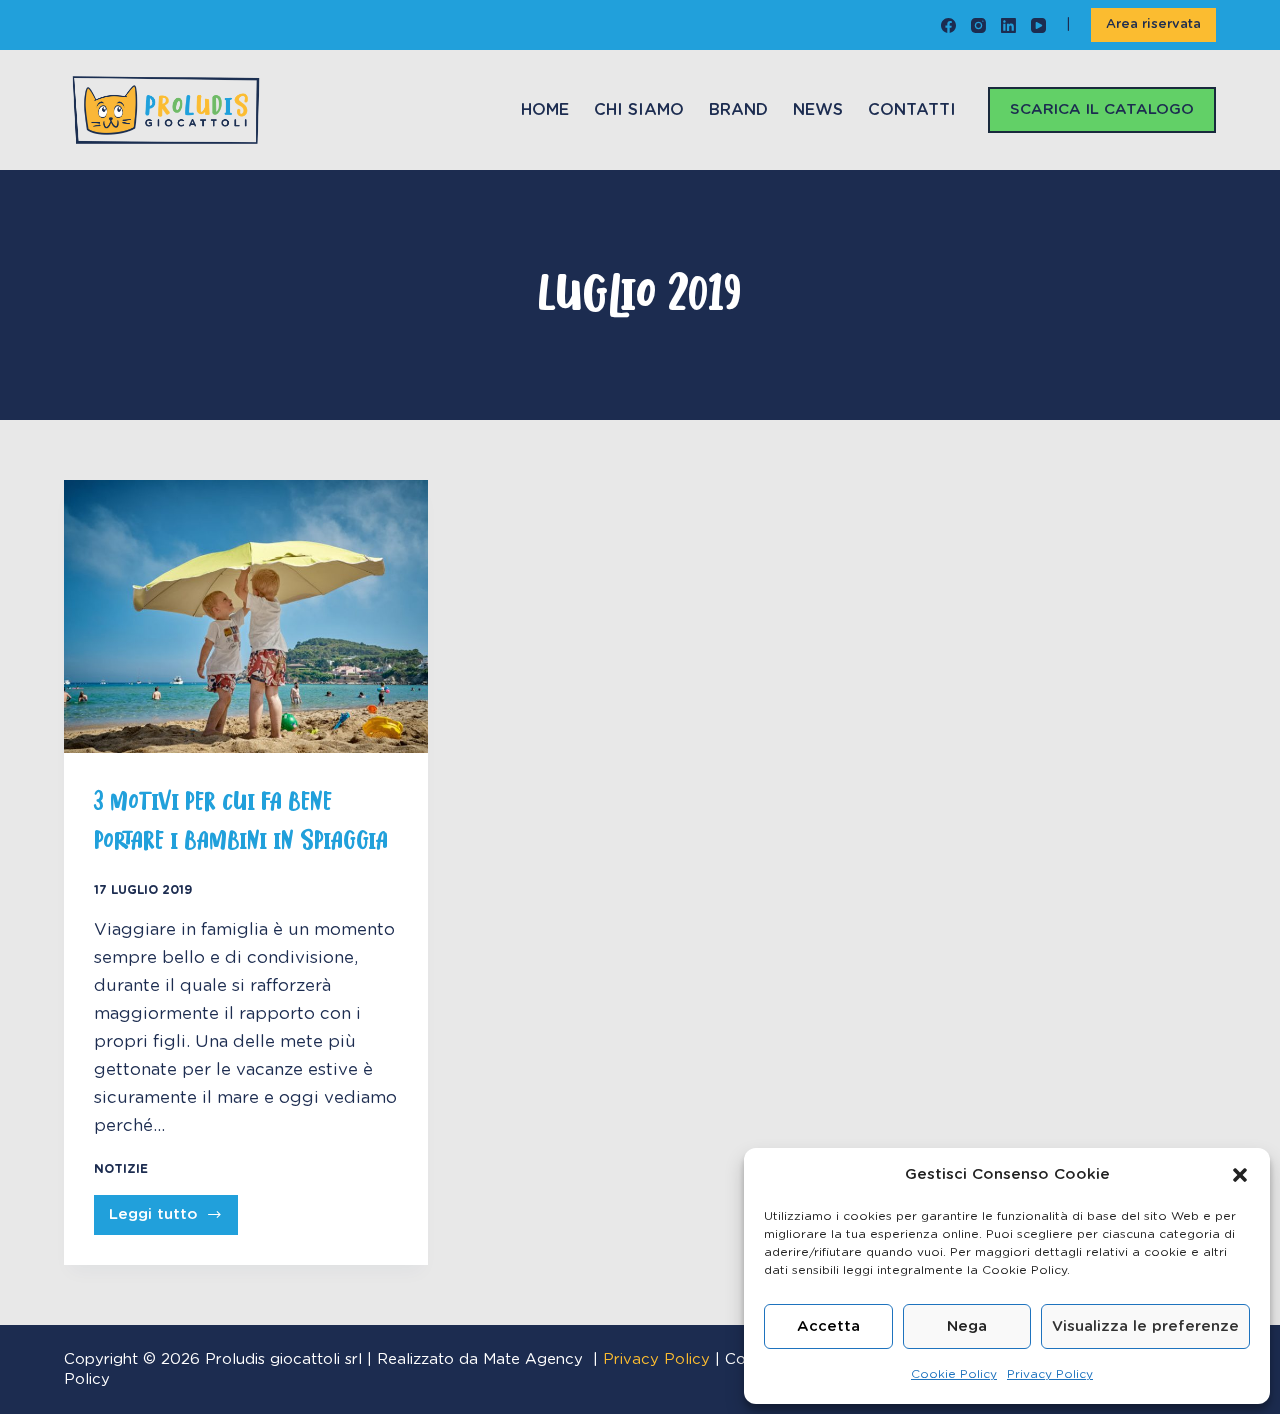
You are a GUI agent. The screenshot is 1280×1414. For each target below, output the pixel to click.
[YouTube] (1038, 25)
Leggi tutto (173, 1221)
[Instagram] (978, 25)
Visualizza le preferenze (1145, 1326)
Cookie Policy (954, 1374)
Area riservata (1153, 24)
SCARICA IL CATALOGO (1102, 109)
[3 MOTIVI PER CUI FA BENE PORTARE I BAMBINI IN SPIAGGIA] (246, 616)
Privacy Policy (1050, 1374)
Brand (738, 110)
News (818, 110)
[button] (1240, 1175)
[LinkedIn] (1008, 25)
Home (545, 110)
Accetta (828, 1326)
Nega (967, 1326)
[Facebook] (948, 25)
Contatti (912, 110)
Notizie (121, 1169)
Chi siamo (639, 110)
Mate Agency (533, 1359)
